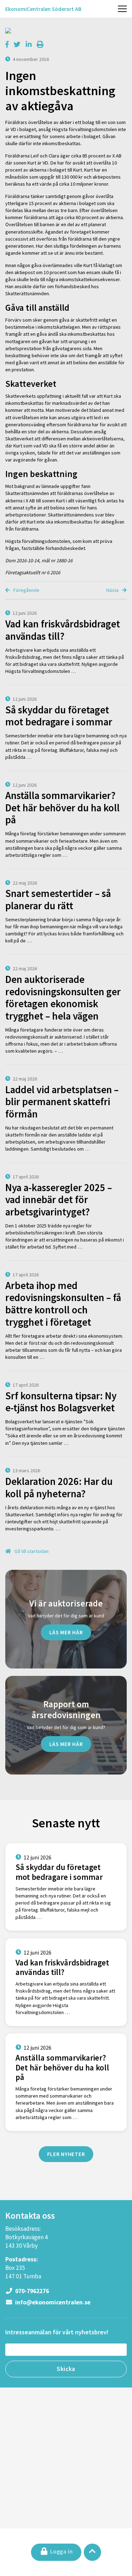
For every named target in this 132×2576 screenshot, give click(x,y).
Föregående (26, 590)
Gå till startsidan (31, 1551)
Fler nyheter (66, 2154)
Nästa (113, 590)
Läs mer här (66, 1632)
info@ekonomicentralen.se (52, 2302)
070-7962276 (32, 2291)
